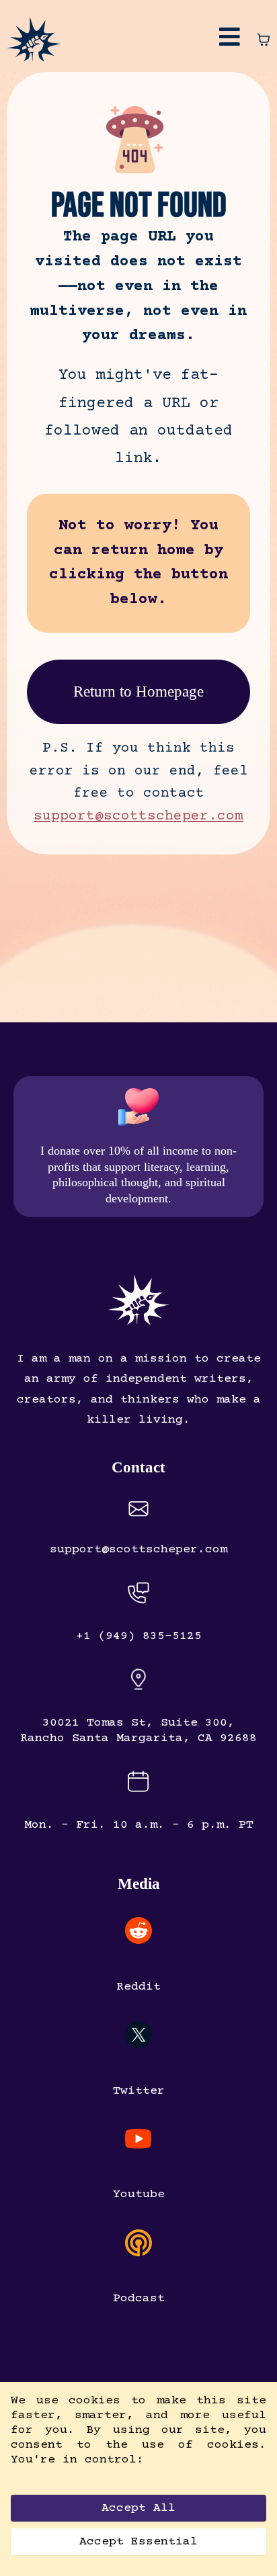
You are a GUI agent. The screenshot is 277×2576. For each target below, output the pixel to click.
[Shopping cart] (264, 40)
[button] (230, 40)
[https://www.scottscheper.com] (34, 38)
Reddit (138, 1987)
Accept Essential (138, 2542)
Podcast (139, 2299)
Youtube (139, 2194)
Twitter (139, 2091)
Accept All (138, 2508)
